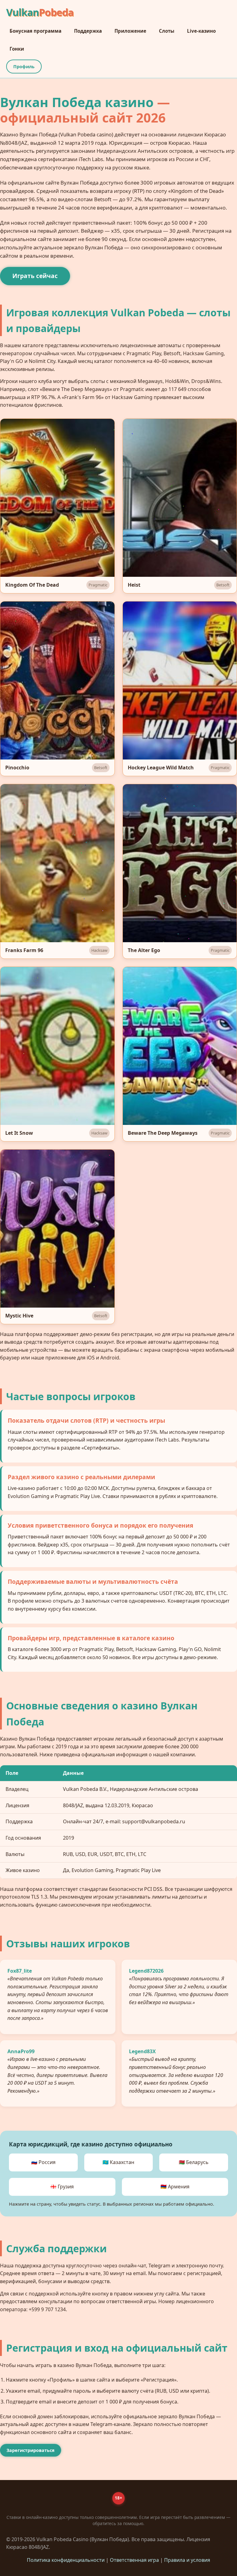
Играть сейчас (35, 276)
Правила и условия (187, 2560)
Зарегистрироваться (31, 2450)
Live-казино (201, 31)
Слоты (167, 31)
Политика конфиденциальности (66, 2560)
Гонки (17, 49)
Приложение (130, 31)
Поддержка (88, 31)
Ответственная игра (134, 2560)
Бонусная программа (35, 31)
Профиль (24, 67)
